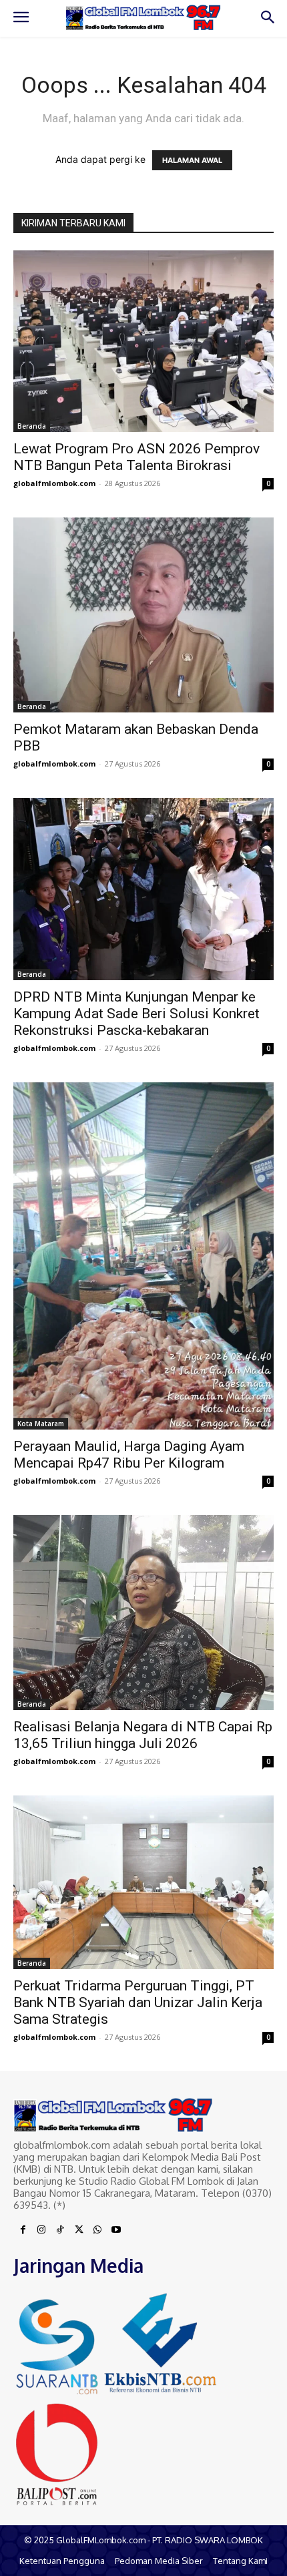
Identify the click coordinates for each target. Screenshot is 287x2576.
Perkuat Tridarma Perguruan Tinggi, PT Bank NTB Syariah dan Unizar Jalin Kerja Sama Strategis (138, 2002)
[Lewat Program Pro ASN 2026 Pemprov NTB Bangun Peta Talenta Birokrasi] (143, 341)
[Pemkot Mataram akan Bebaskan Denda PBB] (143, 615)
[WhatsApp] (97, 2230)
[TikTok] (60, 2230)
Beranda (32, 426)
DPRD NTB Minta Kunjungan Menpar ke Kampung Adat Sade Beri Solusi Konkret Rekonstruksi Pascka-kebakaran (136, 1014)
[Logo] (143, 18)
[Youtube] (116, 2230)
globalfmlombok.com (54, 483)
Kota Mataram (41, 1424)
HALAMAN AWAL (192, 160)
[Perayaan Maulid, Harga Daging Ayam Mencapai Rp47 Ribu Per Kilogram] (143, 1256)
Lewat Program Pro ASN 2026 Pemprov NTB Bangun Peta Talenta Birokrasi (136, 457)
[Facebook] (23, 2230)
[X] (79, 2230)
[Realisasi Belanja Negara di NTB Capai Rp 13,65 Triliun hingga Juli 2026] (143, 1613)
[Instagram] (41, 2230)
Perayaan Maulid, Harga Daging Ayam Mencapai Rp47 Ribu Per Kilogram (129, 1455)
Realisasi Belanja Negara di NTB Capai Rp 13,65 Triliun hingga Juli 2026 (143, 1735)
